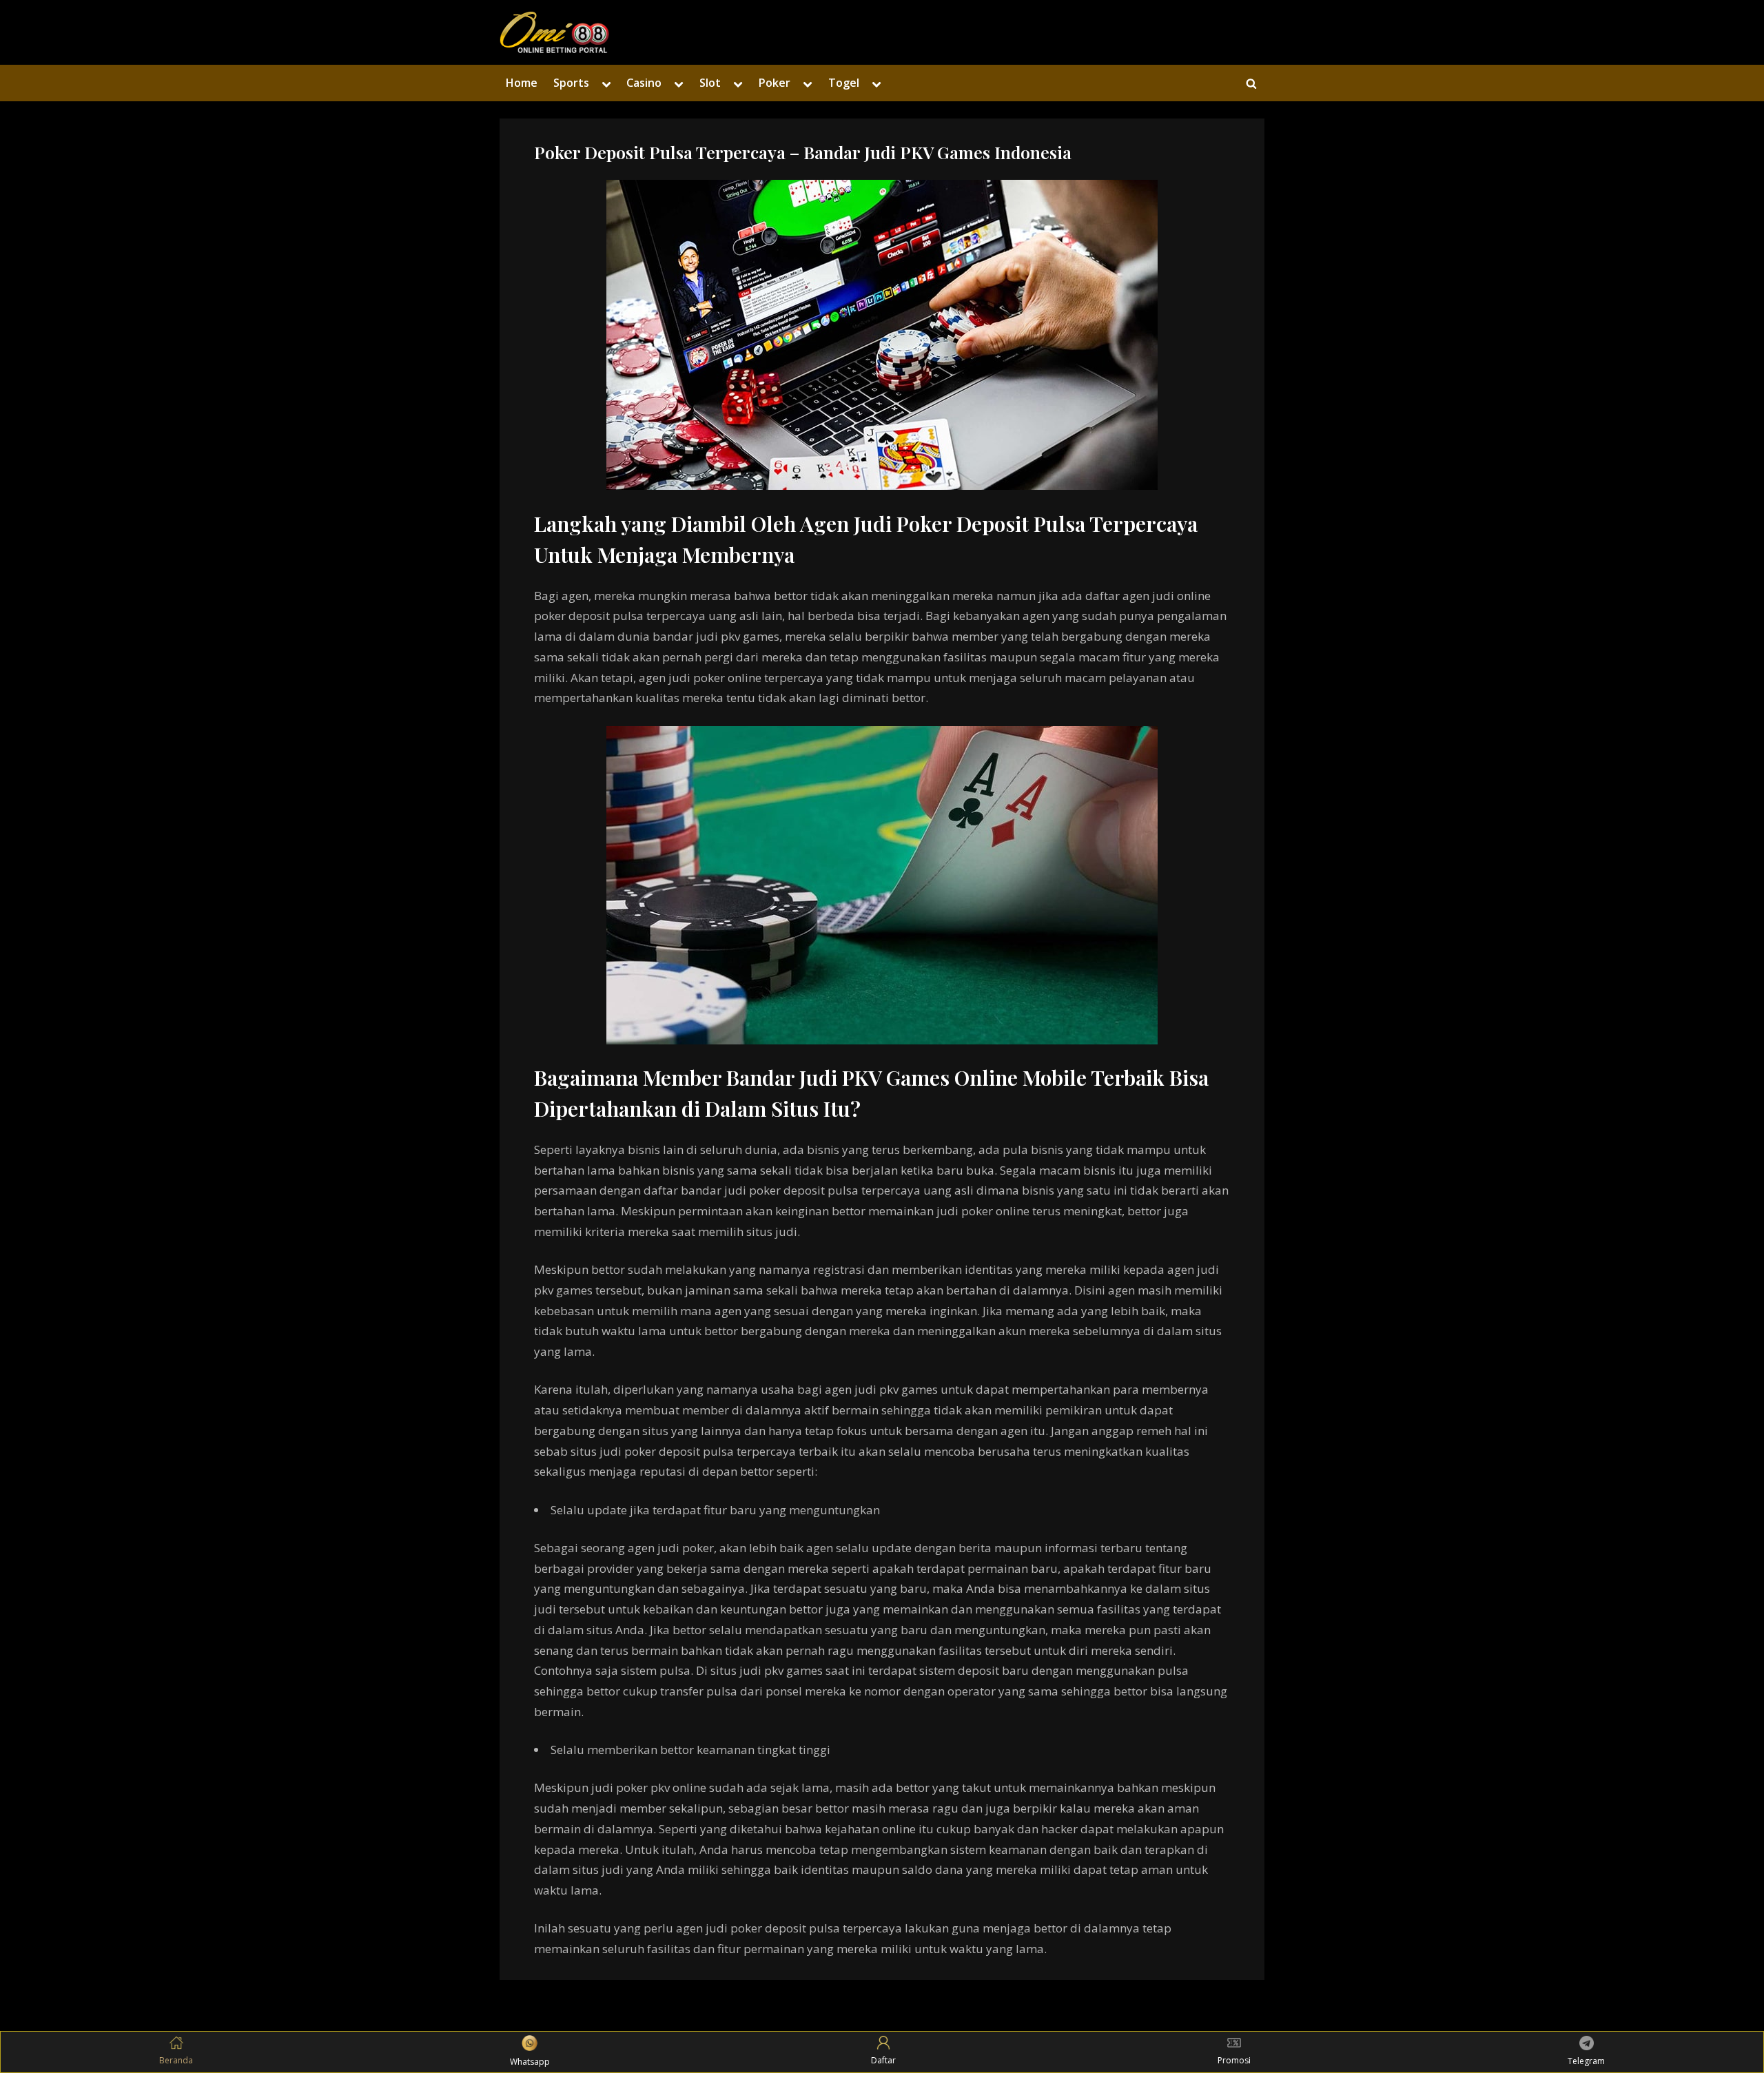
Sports (571, 83)
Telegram (1586, 2061)
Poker (774, 83)
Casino (644, 83)
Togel (844, 83)
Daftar (883, 2060)
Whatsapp (530, 2062)
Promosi (1234, 2060)
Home (521, 83)
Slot (710, 83)
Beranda (176, 2060)
